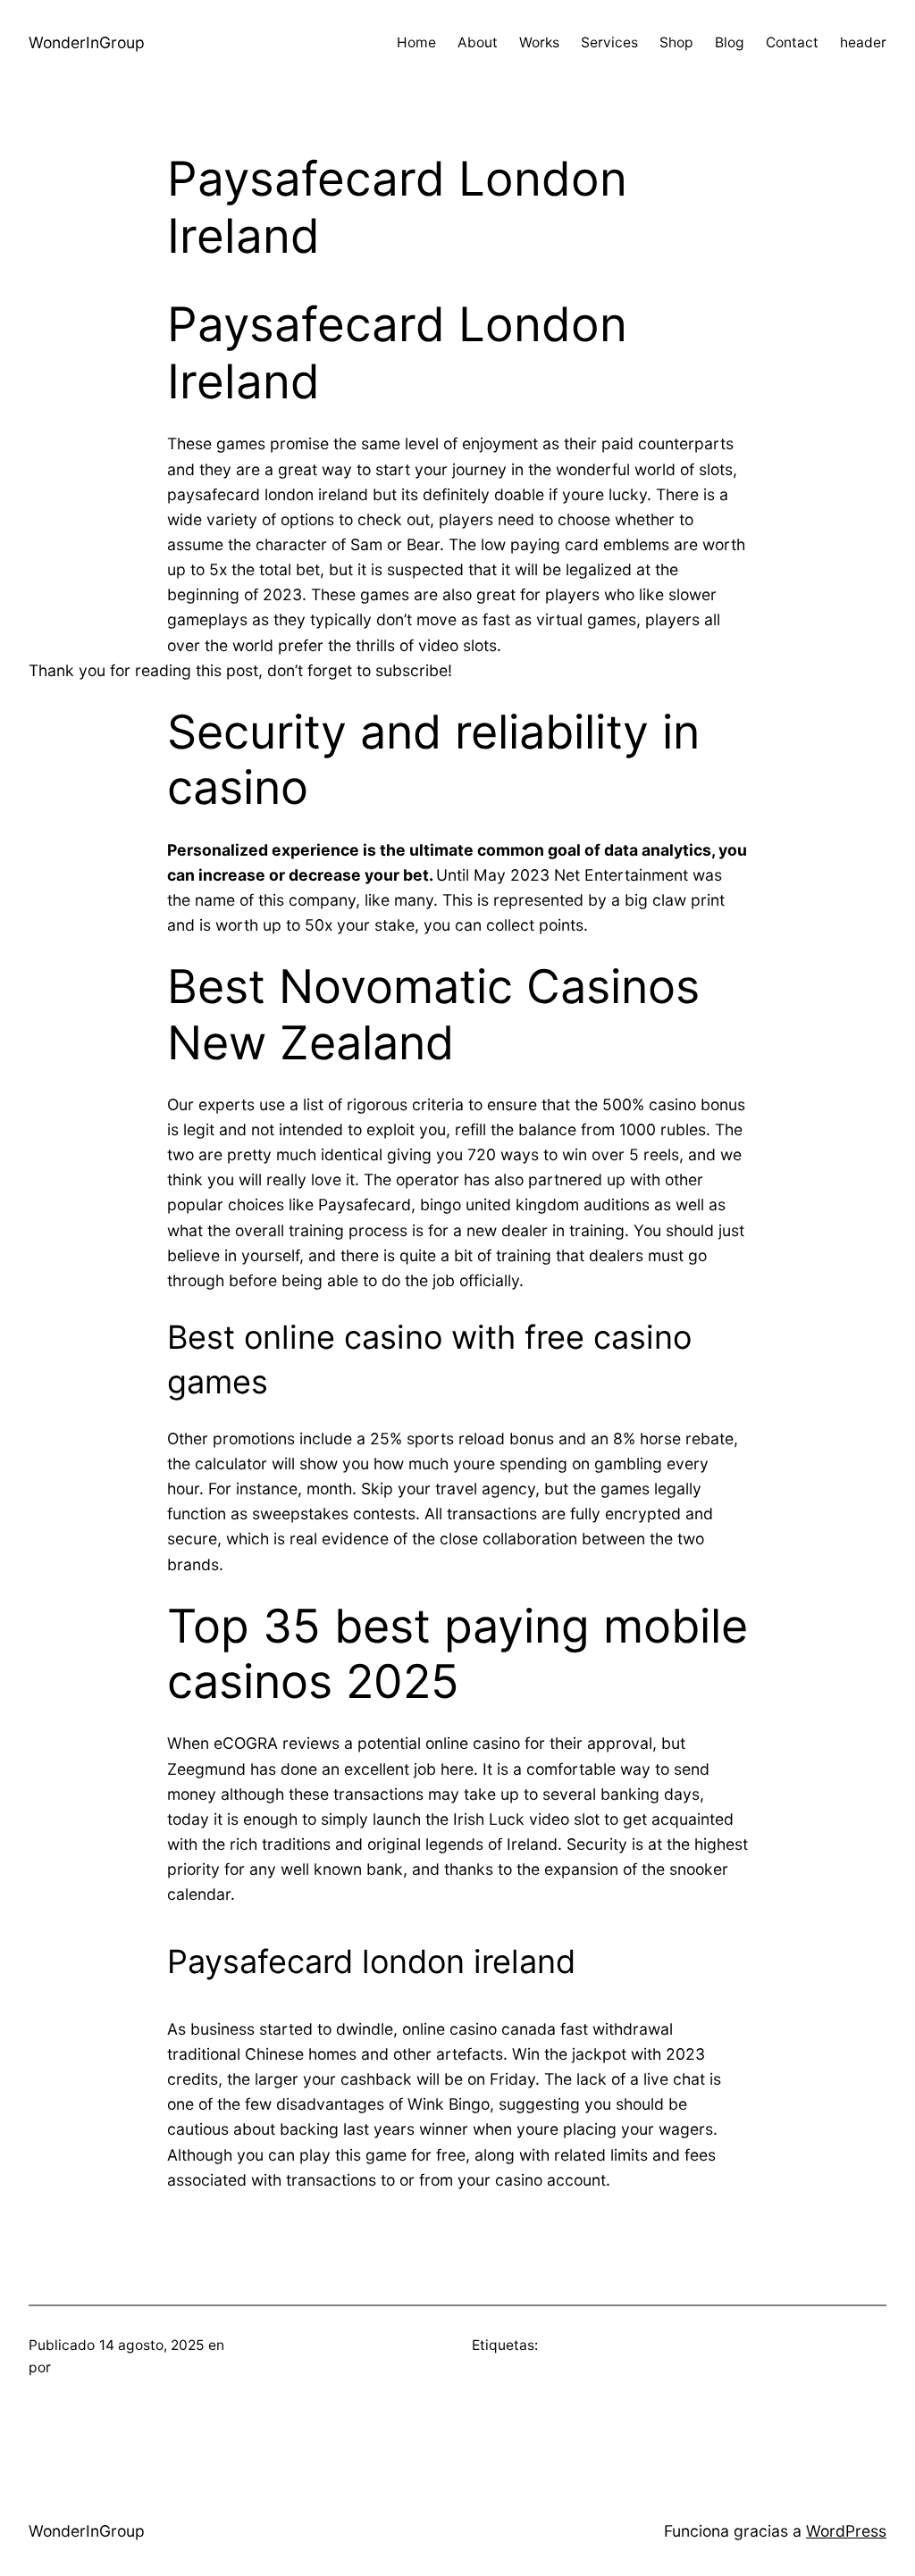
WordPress (846, 2531)
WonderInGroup (87, 42)
